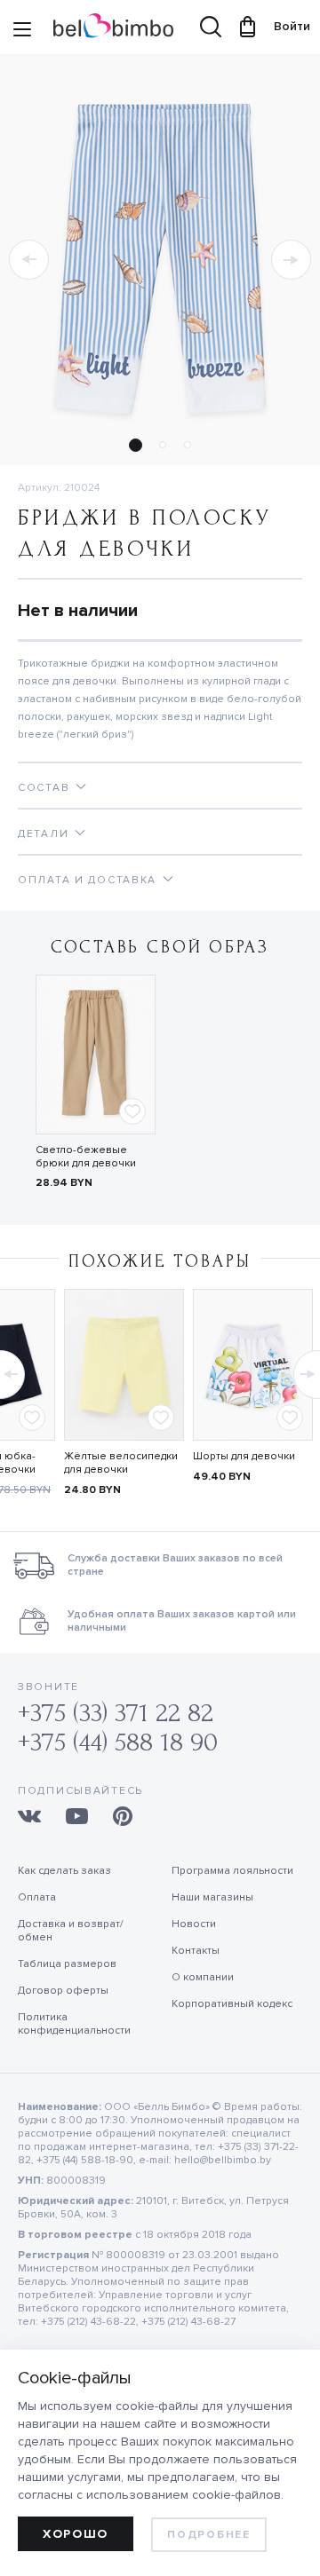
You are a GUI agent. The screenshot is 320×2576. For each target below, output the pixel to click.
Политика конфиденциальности (74, 2024)
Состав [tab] (44, 788)
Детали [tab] (43, 834)
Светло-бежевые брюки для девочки (86, 1157)
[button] (29, 260)
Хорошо (76, 2534)
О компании (203, 1977)
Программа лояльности (232, 1871)
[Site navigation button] (22, 31)
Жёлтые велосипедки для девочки (121, 1463)
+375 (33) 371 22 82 (116, 1713)
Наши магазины (212, 1897)
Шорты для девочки (244, 1456)
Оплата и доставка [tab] (87, 880)
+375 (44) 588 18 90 (118, 1742)
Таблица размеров (67, 1964)
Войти (284, 26)
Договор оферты (63, 1991)
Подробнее (208, 2535)
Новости (194, 1924)
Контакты (196, 1951)
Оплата (37, 1897)
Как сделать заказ (64, 1871)
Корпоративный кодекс (232, 2004)
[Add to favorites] (132, 1111)
